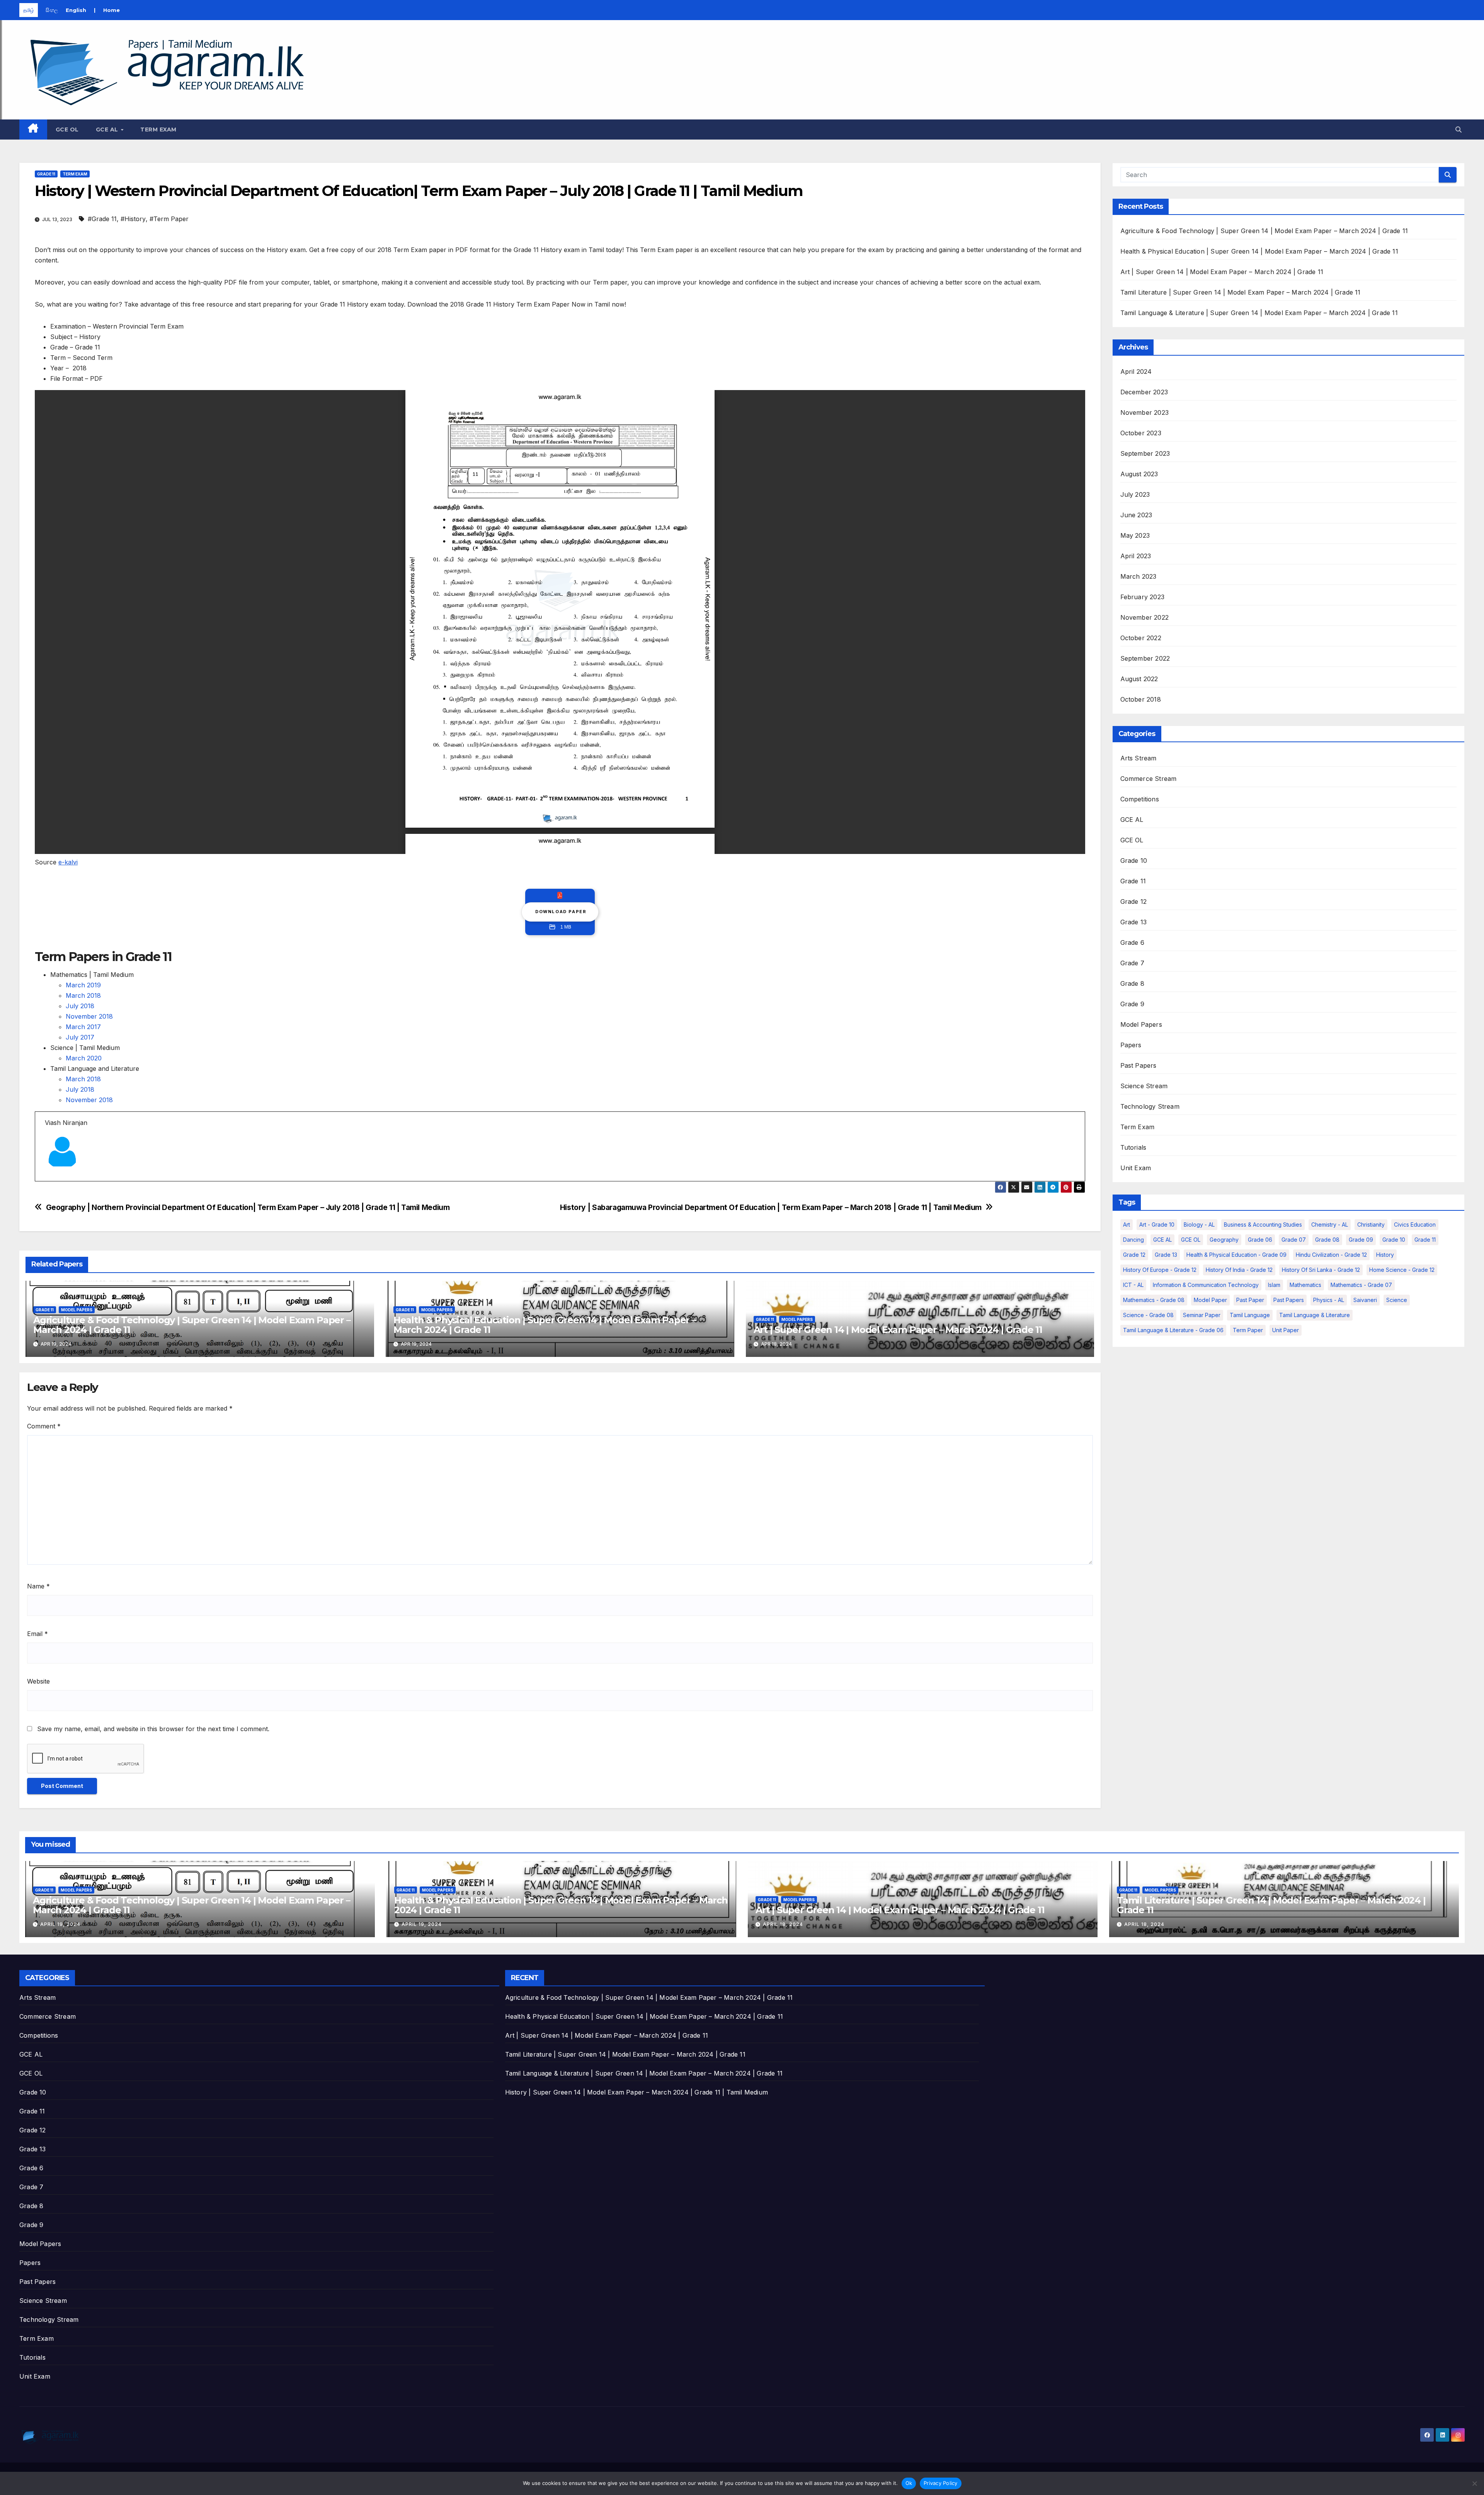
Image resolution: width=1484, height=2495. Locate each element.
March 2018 (83, 995)
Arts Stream (1139, 758)
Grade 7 (1132, 963)
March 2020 (84, 1058)
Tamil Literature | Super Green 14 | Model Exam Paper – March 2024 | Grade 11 (1241, 292)
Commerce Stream (1149, 779)
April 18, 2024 (783, 1924)
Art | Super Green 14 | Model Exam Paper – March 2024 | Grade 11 (898, 1330)
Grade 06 (1260, 1240)
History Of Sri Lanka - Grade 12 (1321, 1270)
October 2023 (1141, 433)
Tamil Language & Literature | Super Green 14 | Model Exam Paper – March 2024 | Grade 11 (1259, 313)
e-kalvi (68, 862)
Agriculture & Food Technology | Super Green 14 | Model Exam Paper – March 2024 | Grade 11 (192, 1325)
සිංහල (52, 10)
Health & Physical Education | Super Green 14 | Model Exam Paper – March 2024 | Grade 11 (545, 1325)
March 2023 (1139, 576)
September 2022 (1145, 658)
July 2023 (1135, 494)
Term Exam (158, 130)
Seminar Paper (1202, 1315)
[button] (1458, 130)
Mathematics (1305, 1285)
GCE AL (108, 130)
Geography (1224, 1240)
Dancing (1133, 1240)
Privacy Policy (941, 2483)
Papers (1131, 1045)
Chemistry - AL (1330, 1224)
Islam (1274, 1285)
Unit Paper (1286, 1330)
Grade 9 (1132, 1004)
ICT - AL (1133, 1285)
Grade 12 (1134, 902)
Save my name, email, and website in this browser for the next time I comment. (153, 1729)
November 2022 (1145, 617)
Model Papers (77, 1310)
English (76, 10)
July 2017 (80, 1037)
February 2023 (1143, 597)
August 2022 (1139, 679)
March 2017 (83, 1027)
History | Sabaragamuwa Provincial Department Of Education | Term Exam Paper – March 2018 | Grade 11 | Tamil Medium (771, 1207)
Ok (909, 2483)
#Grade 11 (102, 219)
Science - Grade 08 (1148, 1315)
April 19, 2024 (60, 1924)
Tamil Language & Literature (1315, 1315)
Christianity (1371, 1224)
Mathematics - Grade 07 (1361, 1285)
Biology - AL (1199, 1224)
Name (38, 1586)
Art (1127, 1224)
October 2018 (1141, 699)
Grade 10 (1134, 861)
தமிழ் (29, 10)
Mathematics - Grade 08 (1154, 1300)
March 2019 (83, 985)
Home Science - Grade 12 (1402, 1270)
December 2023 (1144, 392)
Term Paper (1248, 1330)
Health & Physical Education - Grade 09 (1236, 1255)
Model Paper (1210, 1300)
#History (133, 219)
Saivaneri (1365, 1300)
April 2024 (1136, 372)
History (1385, 1255)
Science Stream (1144, 1086)
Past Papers (1139, 1065)
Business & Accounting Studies (1263, 1224)
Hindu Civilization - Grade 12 (1331, 1255)
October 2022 (1141, 638)
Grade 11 (46, 174)
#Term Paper (169, 219)
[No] (1474, 2483)
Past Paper (1250, 1300)
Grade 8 (1132, 983)
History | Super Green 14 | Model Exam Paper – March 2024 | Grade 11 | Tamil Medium (636, 2092)
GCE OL (67, 130)
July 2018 (80, 1006)
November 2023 (1145, 412)
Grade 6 (1132, 942)
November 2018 (89, 1016)
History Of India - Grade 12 (1239, 1270)
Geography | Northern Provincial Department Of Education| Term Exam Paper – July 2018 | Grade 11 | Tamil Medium (248, 1207)
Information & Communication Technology (1206, 1285)
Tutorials (1133, 1147)
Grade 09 (1361, 1240)
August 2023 (1139, 474)
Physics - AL (1329, 1300)
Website (38, 1681)
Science (1397, 1300)
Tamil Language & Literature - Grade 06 (1173, 1330)
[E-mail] (50, 1181)
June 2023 (1136, 515)
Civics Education (1415, 1224)
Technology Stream (1150, 1106)
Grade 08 (1327, 1240)
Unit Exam (1136, 1168)
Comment (44, 1426)
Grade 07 (1294, 1240)
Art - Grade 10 (1157, 1224)
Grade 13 (1134, 922)
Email (37, 1634)
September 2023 (1145, 453)
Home (111, 10)
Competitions (1140, 799)
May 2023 (1135, 535)
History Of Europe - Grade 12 (1160, 1270)
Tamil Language (1250, 1315)
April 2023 (1136, 556)
